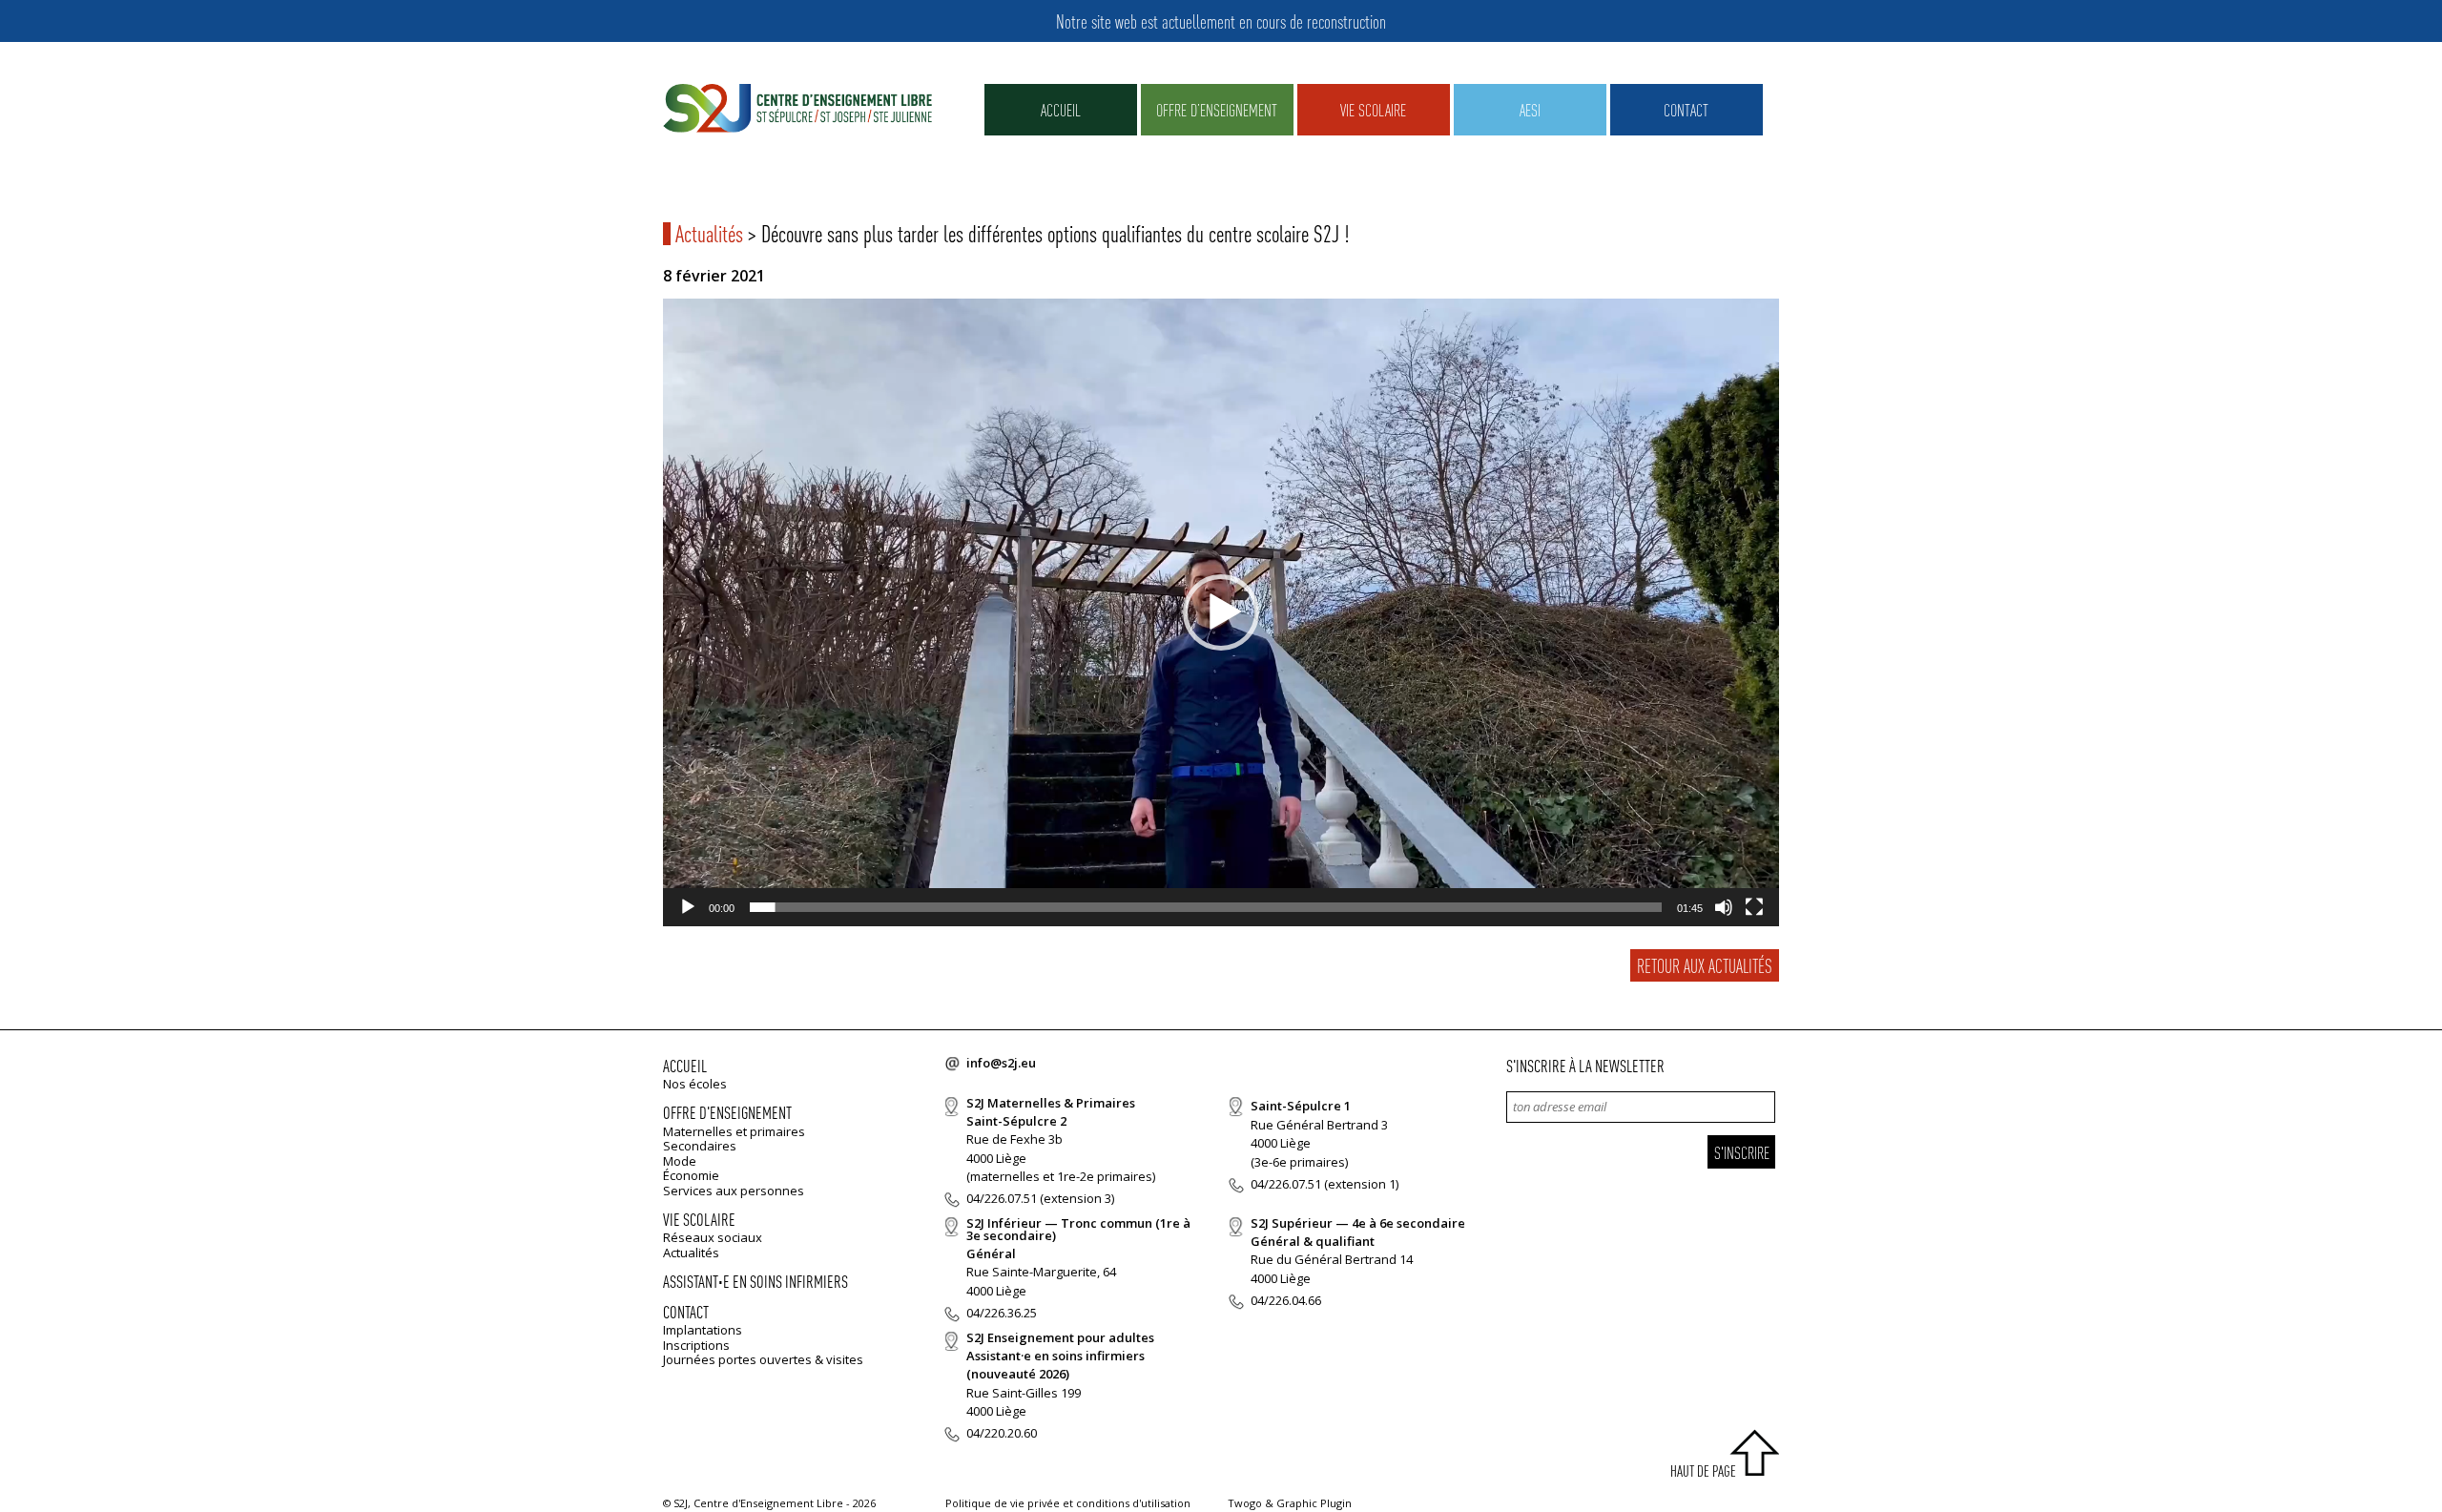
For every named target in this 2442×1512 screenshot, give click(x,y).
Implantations (703, 1330)
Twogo (1245, 1503)
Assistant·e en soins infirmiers (755, 1281)
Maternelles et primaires (734, 1131)
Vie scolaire (1373, 109)
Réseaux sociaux (713, 1237)
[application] (1221, 612)
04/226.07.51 (1002, 1198)
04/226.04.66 (1286, 1300)
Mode (680, 1161)
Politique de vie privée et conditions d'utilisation (1068, 1503)
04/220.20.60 (1002, 1433)
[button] (1221, 612)
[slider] (1206, 907)
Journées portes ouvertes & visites (763, 1359)
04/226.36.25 (1002, 1313)
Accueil (1061, 109)
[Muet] (1724, 907)
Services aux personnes (734, 1191)
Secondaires (700, 1146)
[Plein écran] (1754, 907)
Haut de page (1703, 1471)
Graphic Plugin (1314, 1503)
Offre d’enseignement (1217, 109)
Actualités (709, 233)
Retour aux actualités (1705, 965)
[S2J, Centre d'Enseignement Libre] (797, 109)
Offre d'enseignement (727, 1112)
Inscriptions (696, 1345)
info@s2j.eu (1001, 1063)
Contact (1686, 109)
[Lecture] (688, 907)
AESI (1530, 109)
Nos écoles (695, 1084)
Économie (691, 1175)
